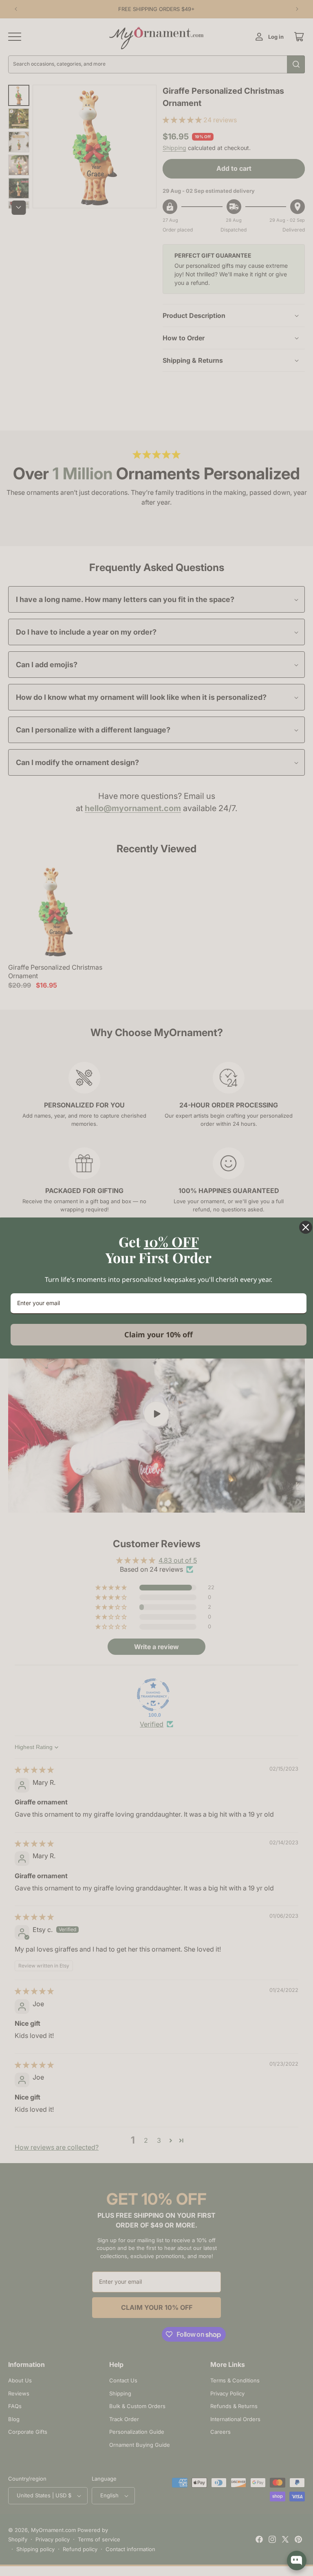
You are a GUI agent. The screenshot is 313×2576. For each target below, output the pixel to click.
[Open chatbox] (297, 2561)
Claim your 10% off (159, 1334)
